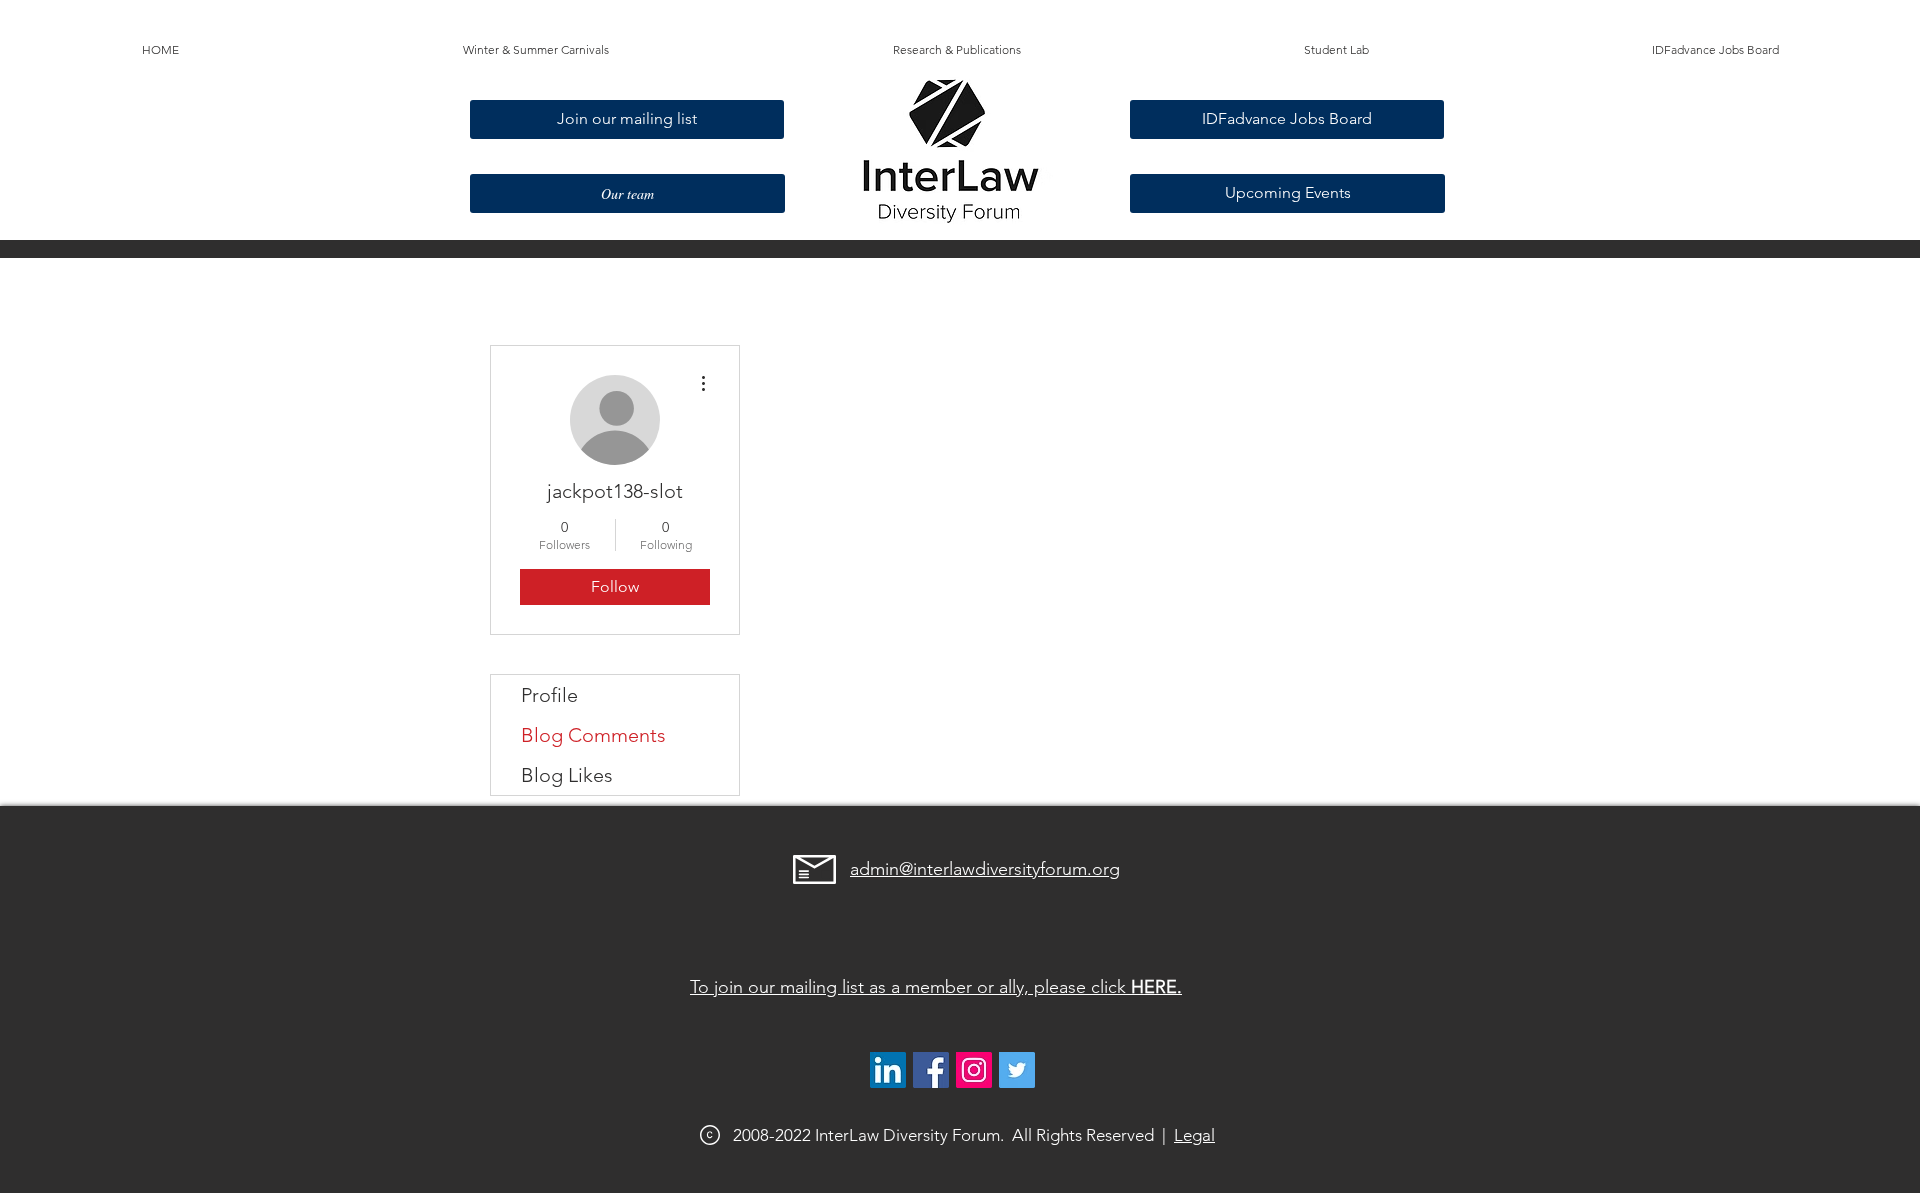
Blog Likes (567, 775)
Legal (1194, 1135)
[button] (536, 50)
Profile (549, 695)
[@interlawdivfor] (1017, 1070)
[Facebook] (931, 1070)
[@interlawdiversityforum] (974, 1070)
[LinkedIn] (888, 1070)
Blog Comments (593, 735)
